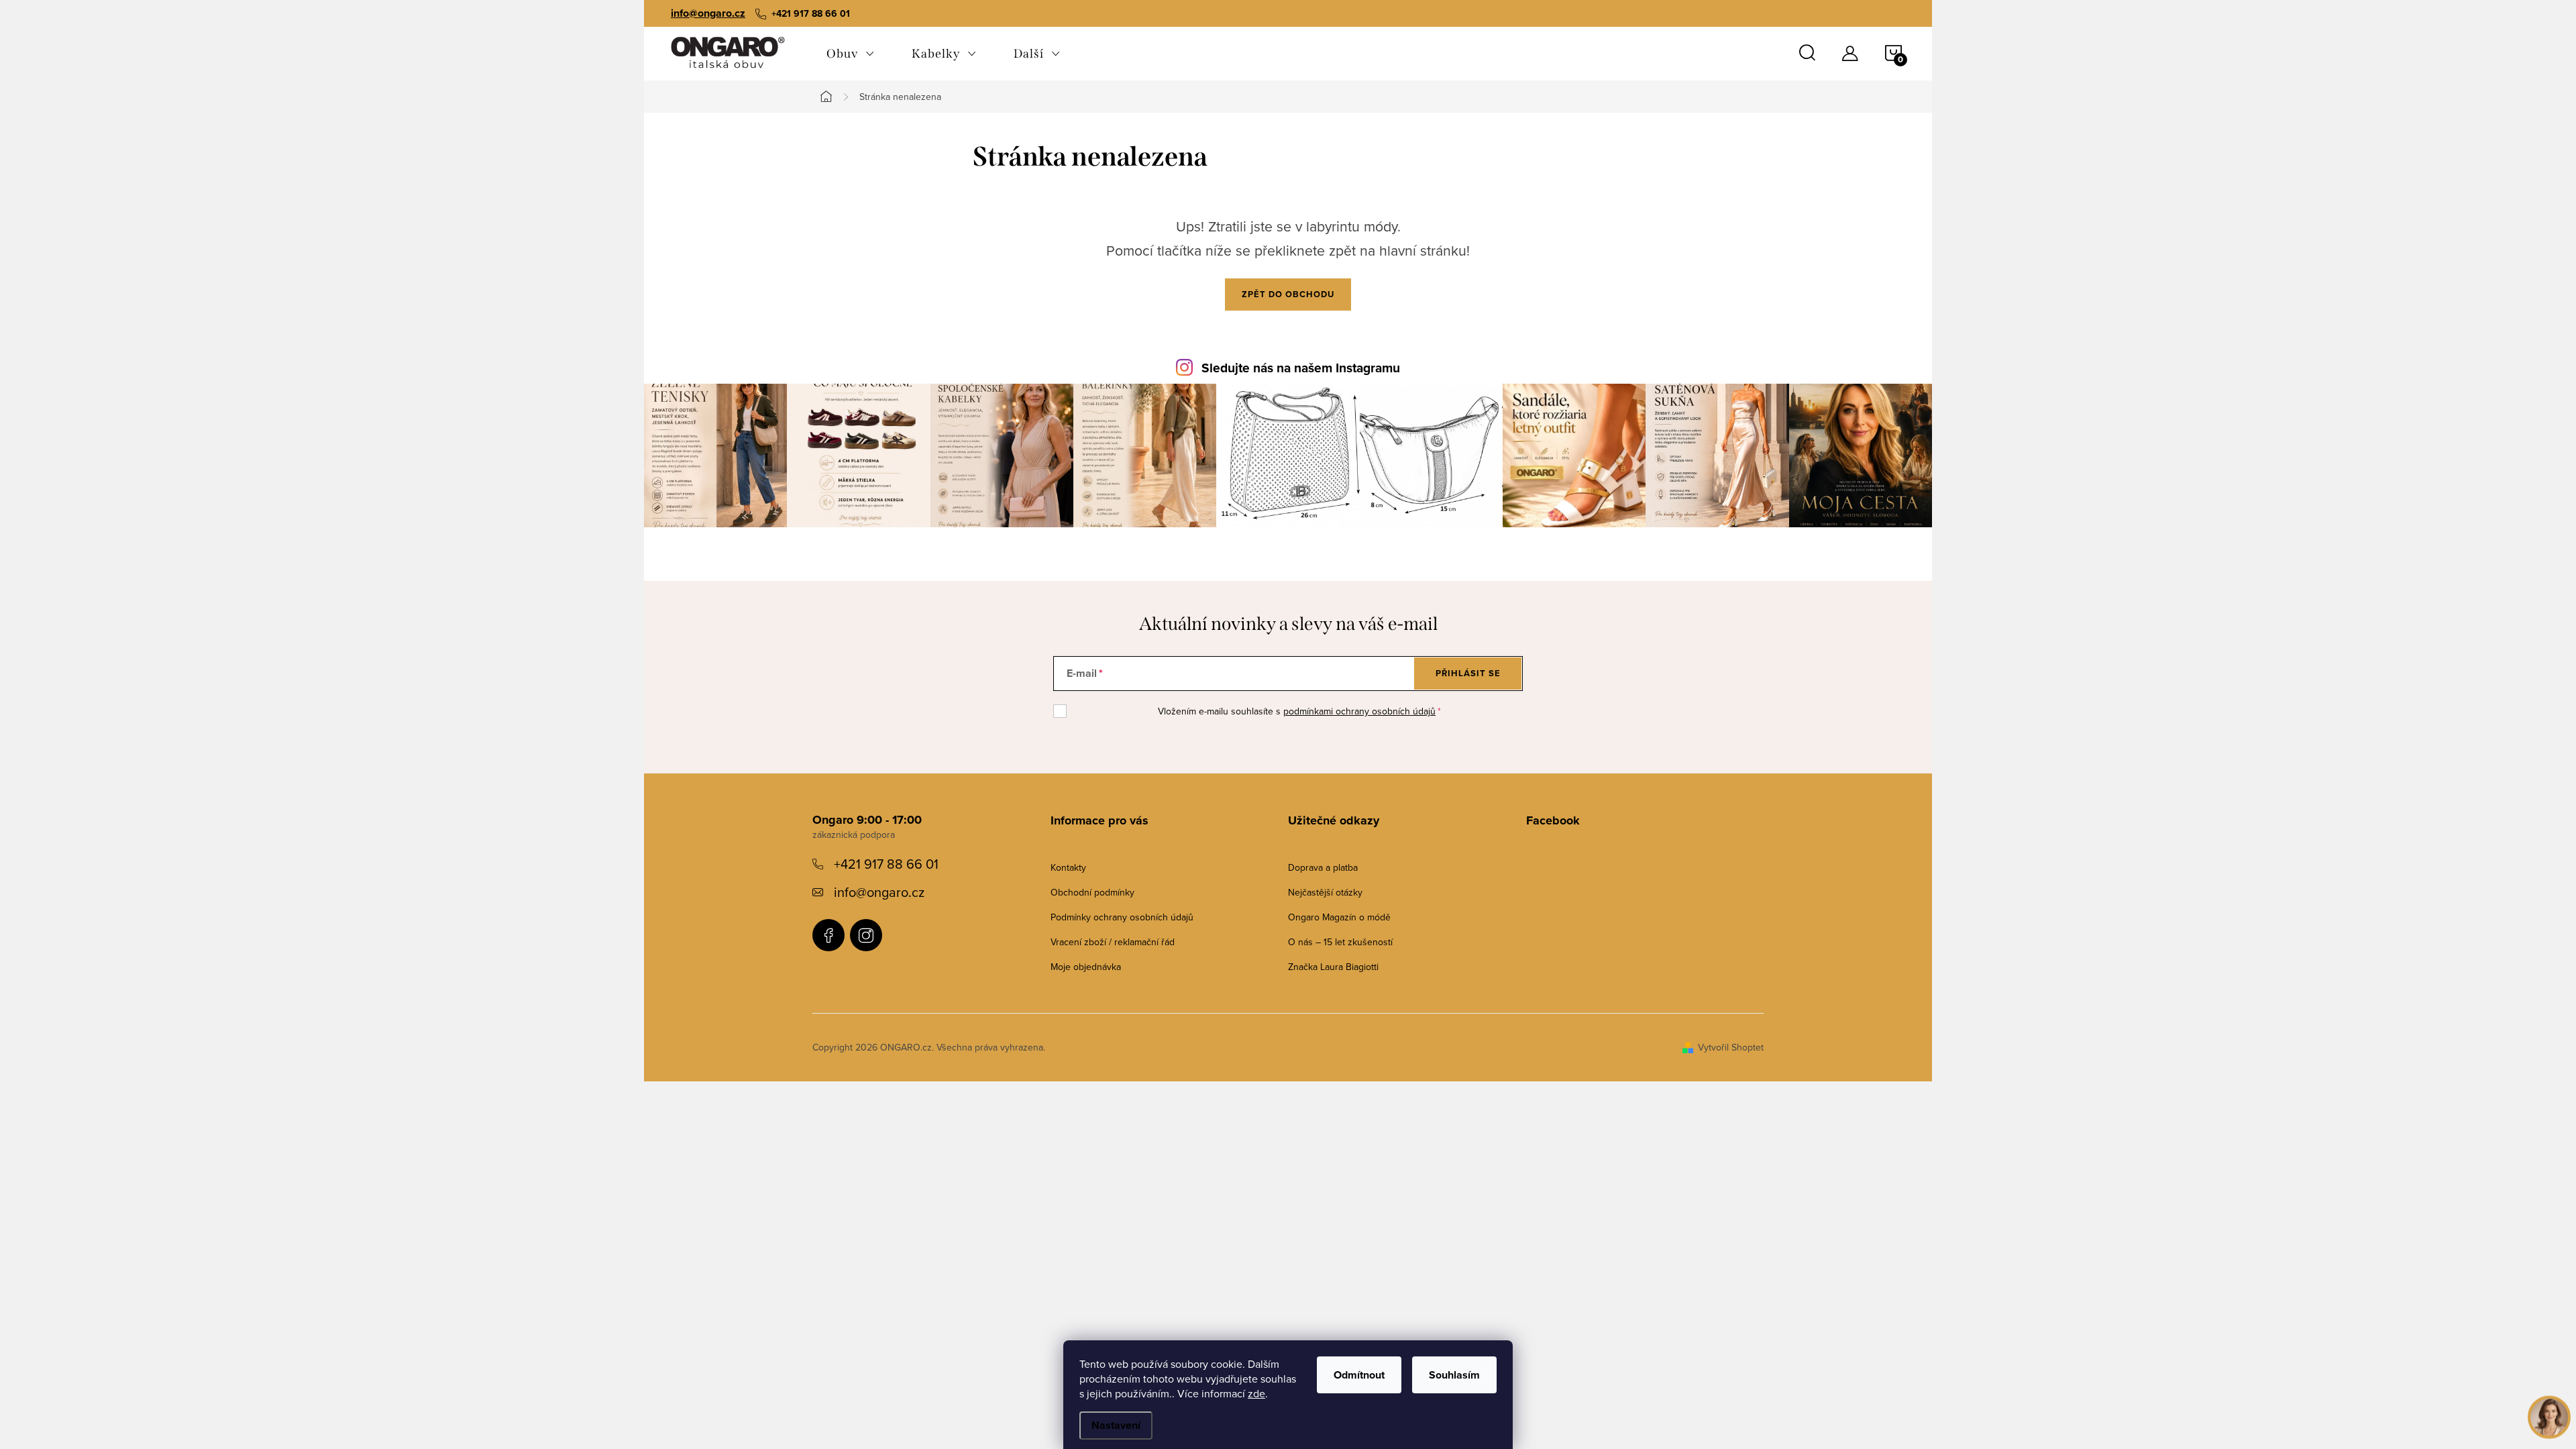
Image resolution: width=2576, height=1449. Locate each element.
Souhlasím (1454, 1375)
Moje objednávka (1086, 967)
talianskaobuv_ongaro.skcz (866, 935)
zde (1256, 1393)
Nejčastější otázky (1325, 892)
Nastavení (1116, 1425)
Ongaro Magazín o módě (1339, 917)
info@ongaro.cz (708, 13)
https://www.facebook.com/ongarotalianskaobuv (828, 935)
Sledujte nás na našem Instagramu (1301, 368)
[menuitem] (850, 54)
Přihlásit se (1468, 673)
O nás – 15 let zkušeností (1340, 942)
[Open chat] (2549, 1407)
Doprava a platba (1323, 867)
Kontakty (1068, 867)
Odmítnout (1359, 1375)
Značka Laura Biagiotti (1333, 967)
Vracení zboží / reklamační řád (1113, 942)
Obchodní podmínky (1092, 892)
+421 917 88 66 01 (886, 864)
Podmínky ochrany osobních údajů (1122, 917)
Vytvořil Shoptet (1731, 1047)
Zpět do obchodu (1288, 294)
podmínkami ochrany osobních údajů (1359, 711)
